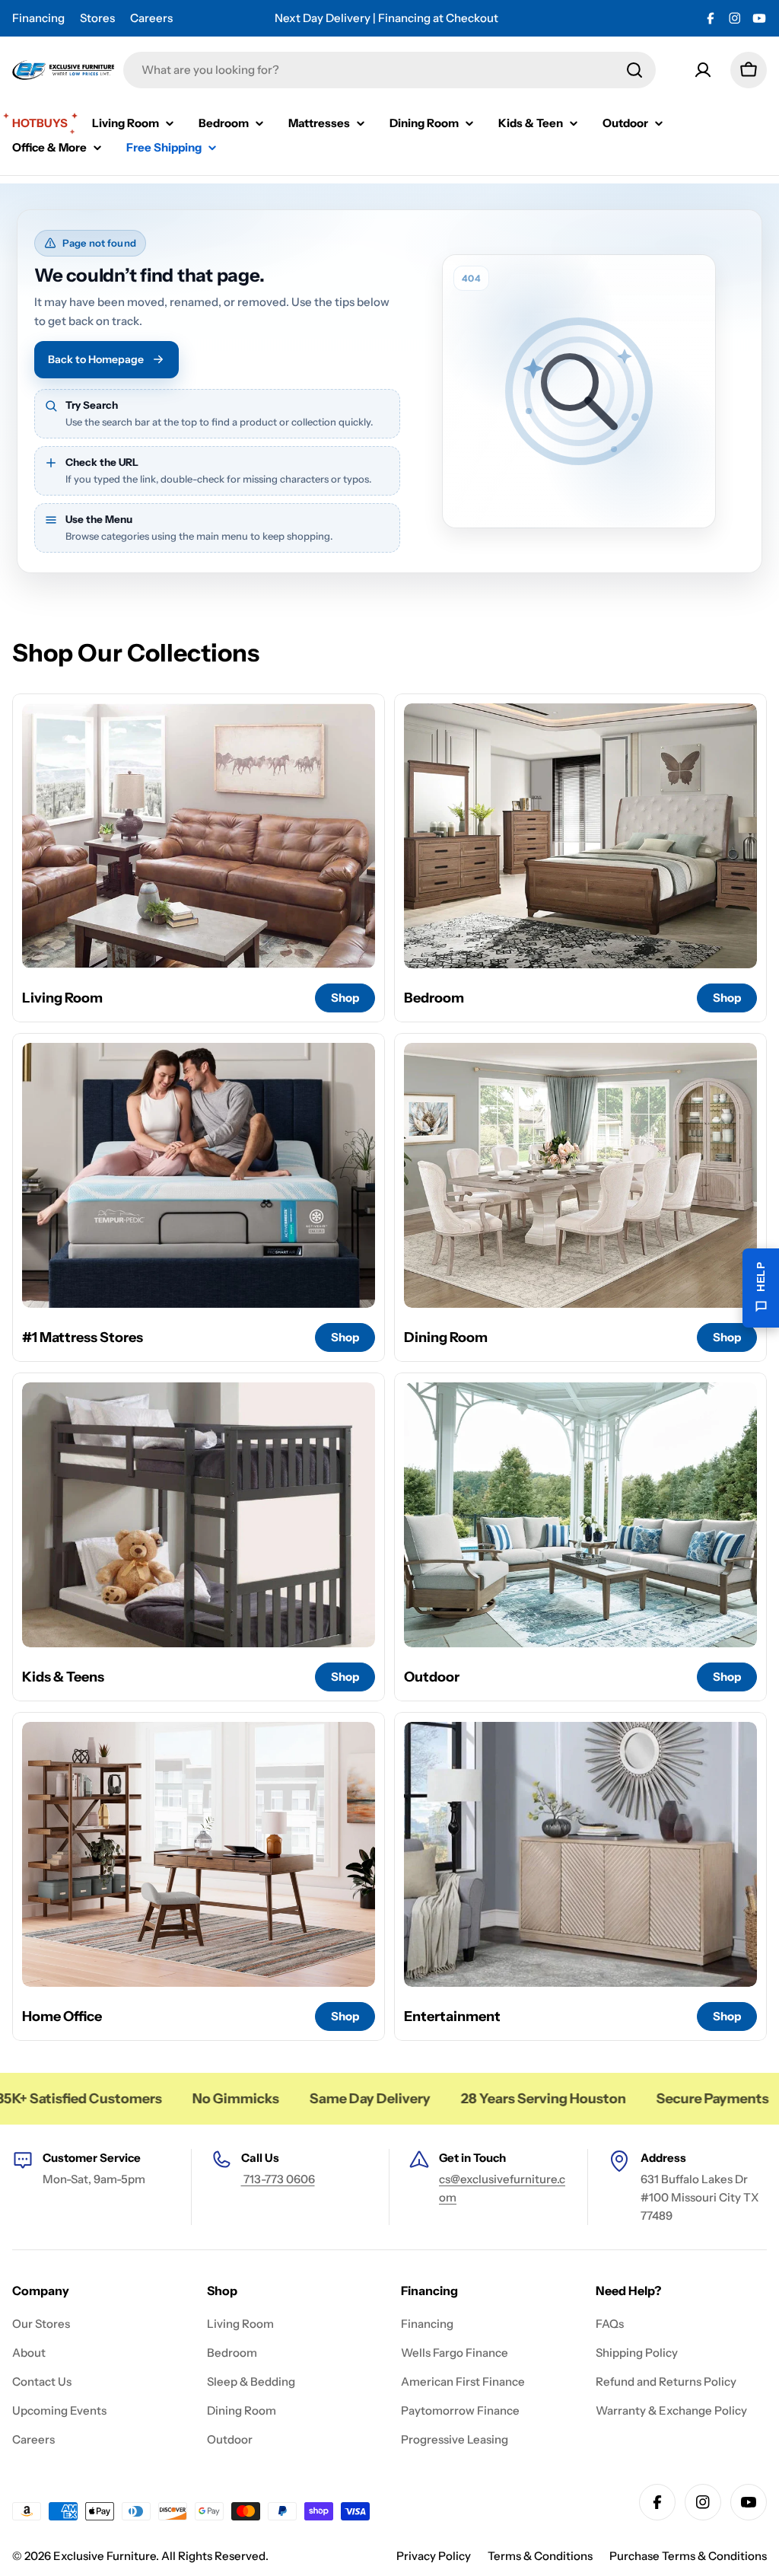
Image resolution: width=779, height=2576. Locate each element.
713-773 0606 (278, 2179)
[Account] (703, 70)
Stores (97, 18)
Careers (151, 18)
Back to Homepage (96, 359)
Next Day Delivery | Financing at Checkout (386, 18)
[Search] (634, 70)
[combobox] (389, 70)
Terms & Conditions (540, 2556)
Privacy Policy (434, 2556)
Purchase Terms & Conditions (688, 2556)
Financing (38, 18)
